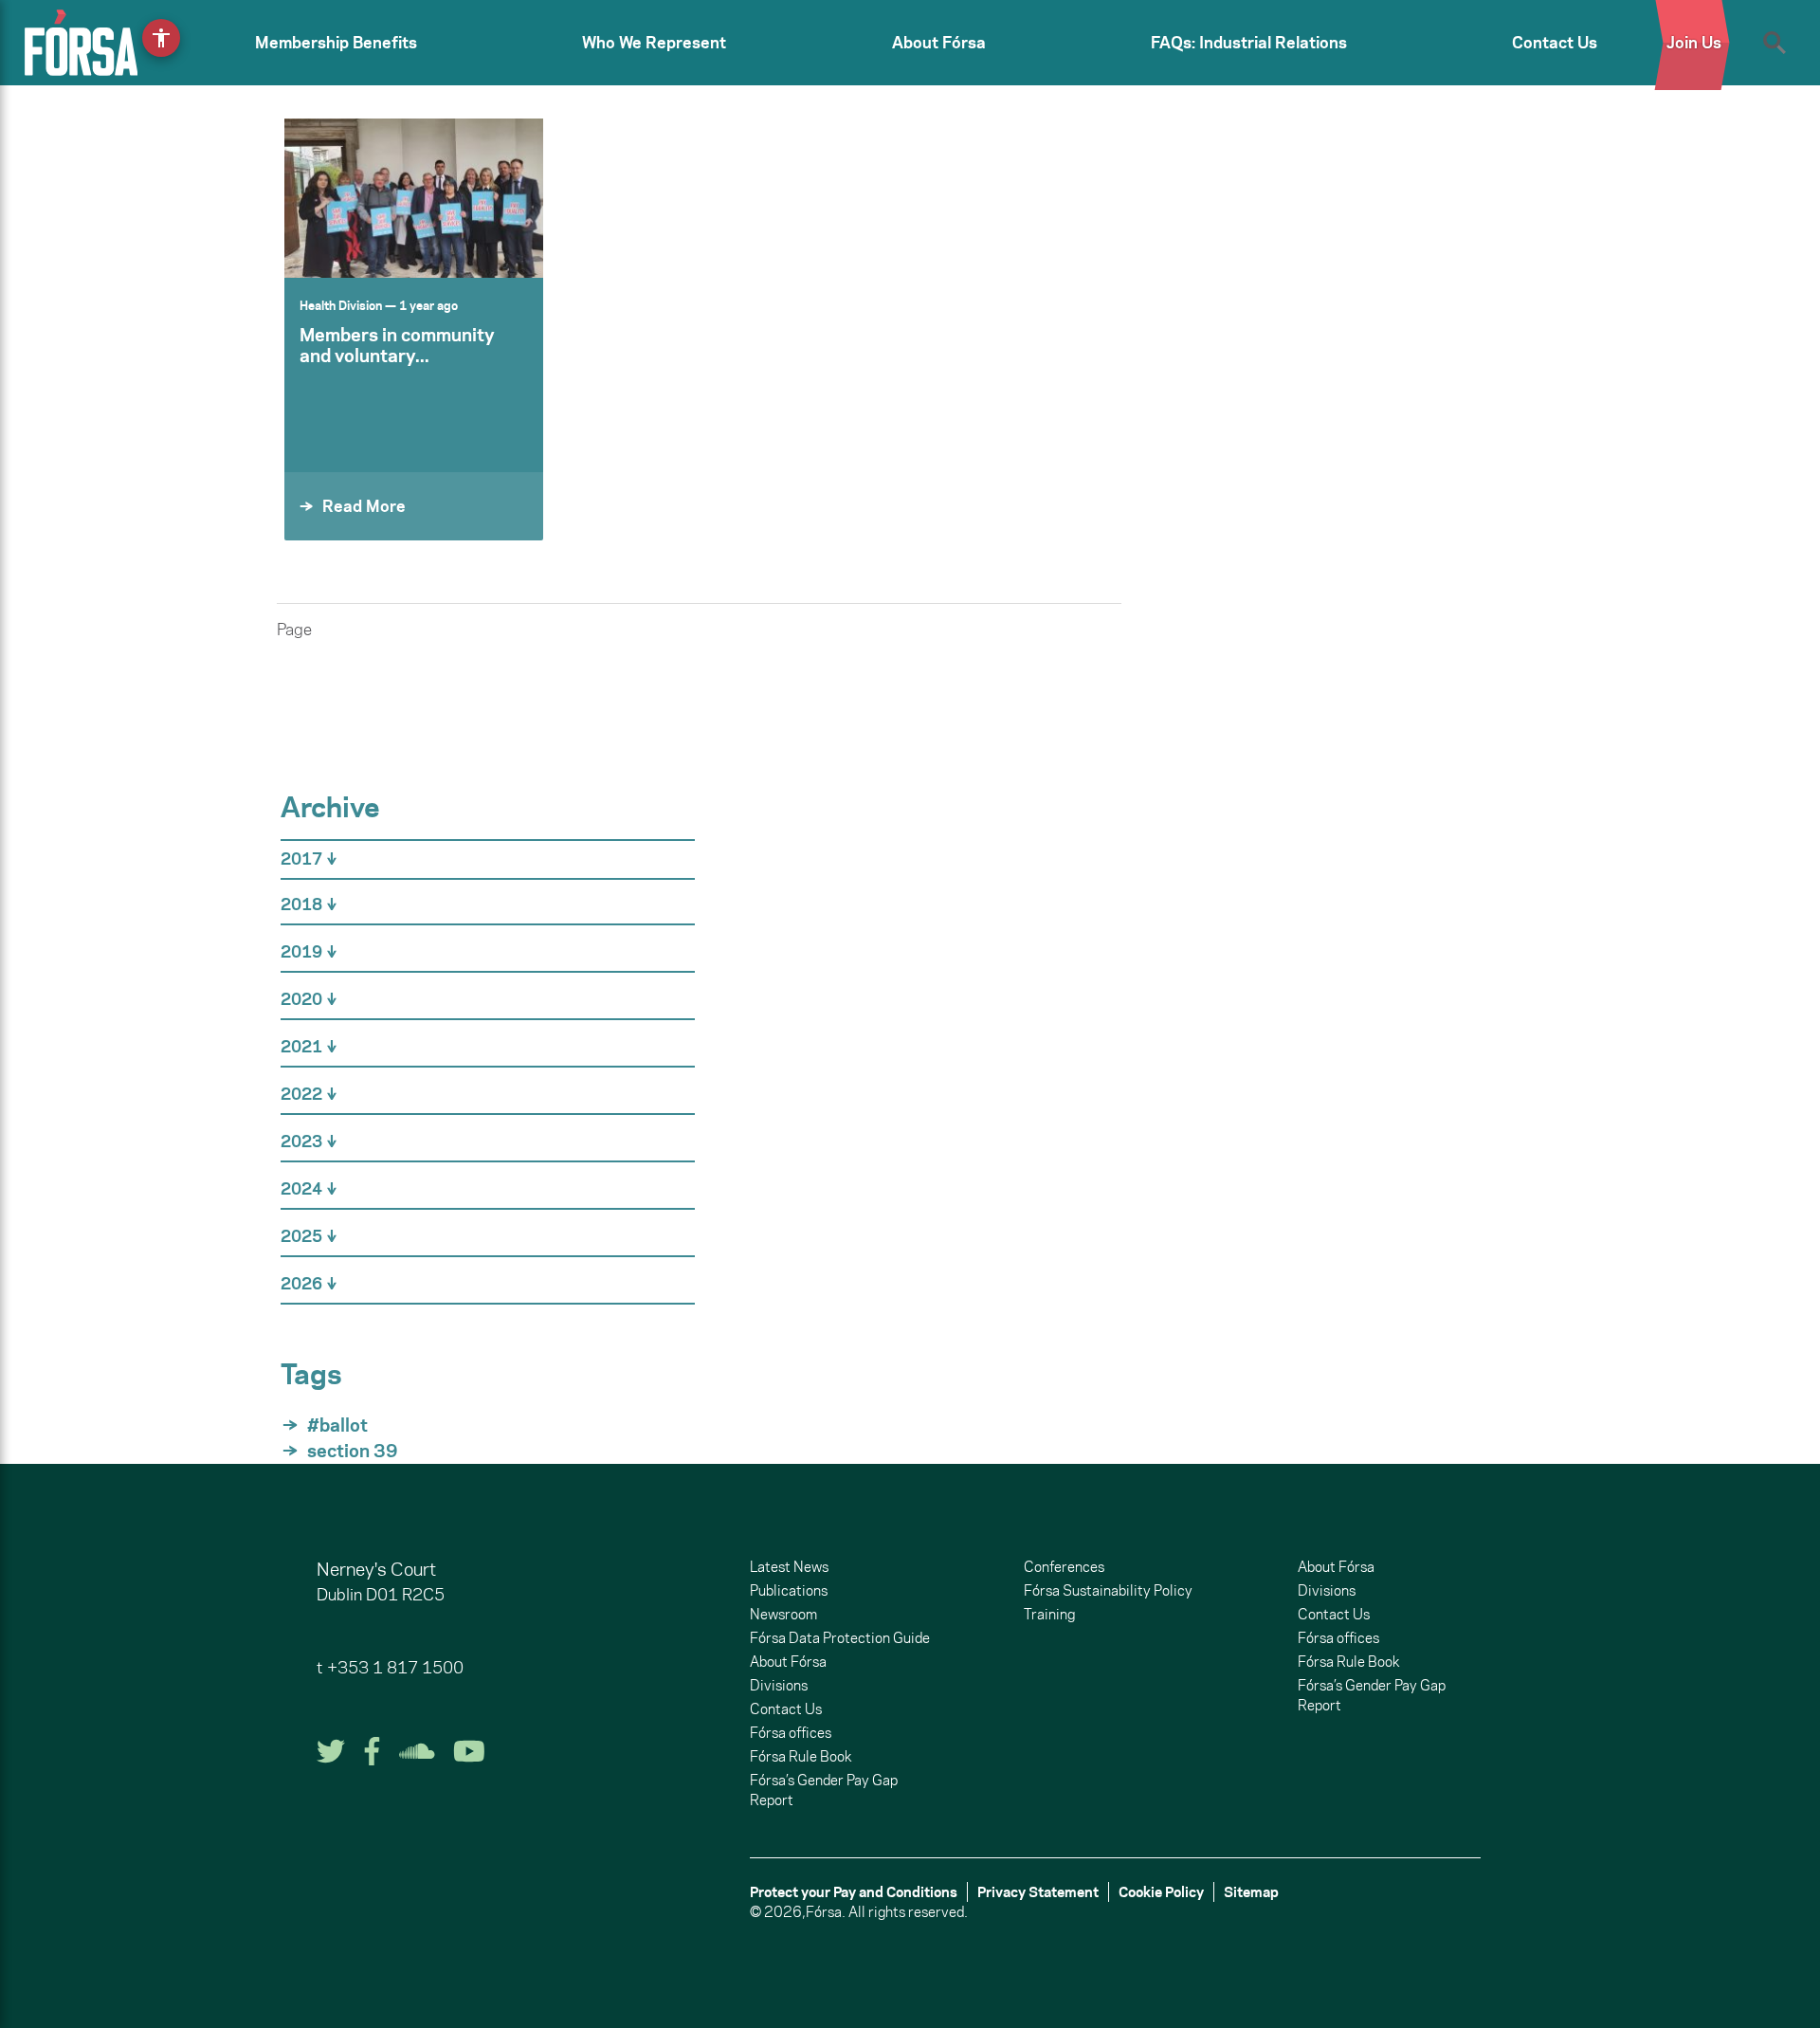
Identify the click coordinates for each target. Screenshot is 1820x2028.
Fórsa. (826, 1912)
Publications (789, 1590)
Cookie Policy (1161, 1892)
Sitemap (1251, 1892)
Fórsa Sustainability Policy (1108, 1590)
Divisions (779, 1685)
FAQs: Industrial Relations (1249, 43)
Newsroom (783, 1614)
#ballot (337, 1425)
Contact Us (1555, 43)
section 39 (353, 1451)
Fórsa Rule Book (801, 1756)
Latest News (789, 1567)
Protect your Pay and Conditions (854, 1892)
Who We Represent (654, 43)
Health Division (341, 305)
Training (1049, 1614)
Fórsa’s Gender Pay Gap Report (824, 1790)
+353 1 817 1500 (395, 1668)
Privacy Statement (1038, 1892)
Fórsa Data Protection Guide (840, 1638)
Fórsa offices (791, 1733)
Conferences (1064, 1567)
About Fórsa (939, 43)
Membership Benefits (336, 43)
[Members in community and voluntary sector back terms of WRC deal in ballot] (414, 198)
